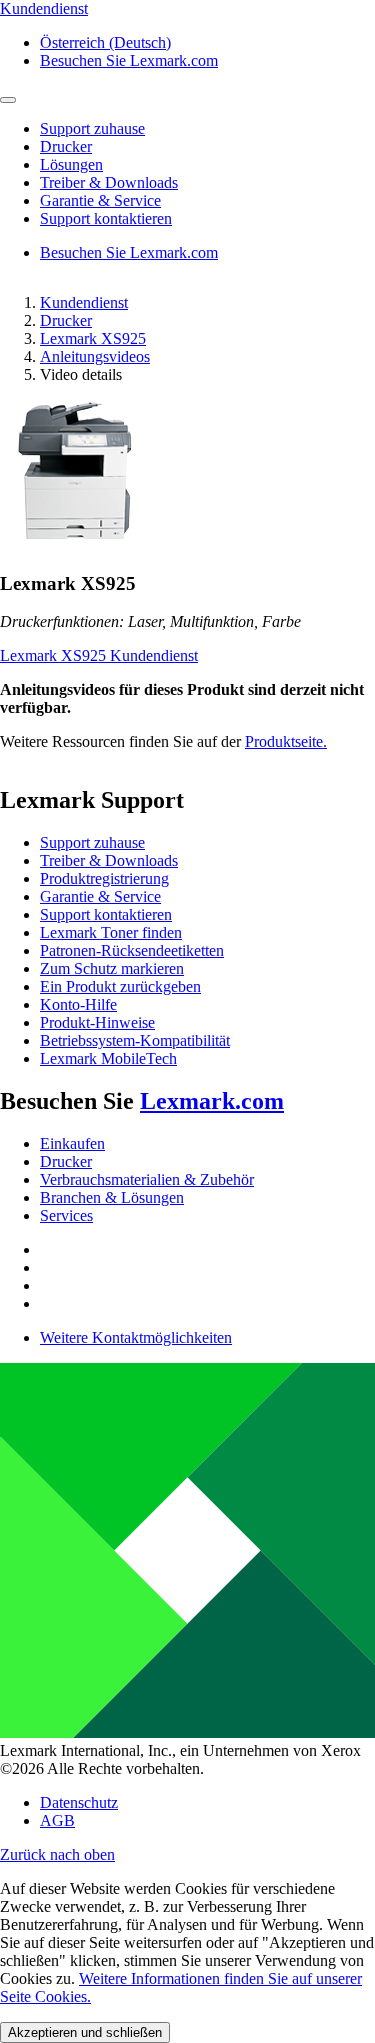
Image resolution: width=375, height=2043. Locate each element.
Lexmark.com (212, 1101)
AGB (57, 1820)
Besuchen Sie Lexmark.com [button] (129, 60)
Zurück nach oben (57, 1854)
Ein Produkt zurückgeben (120, 986)
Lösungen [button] (71, 164)
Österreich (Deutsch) (105, 42)
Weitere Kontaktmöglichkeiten (136, 1337)
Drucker (66, 320)
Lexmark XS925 (93, 338)
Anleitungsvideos (95, 356)
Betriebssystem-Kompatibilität (135, 1040)
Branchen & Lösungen (112, 1197)
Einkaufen (72, 1143)
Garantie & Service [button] (100, 200)
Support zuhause (92, 842)
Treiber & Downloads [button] (109, 182)
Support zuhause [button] (92, 128)
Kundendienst (84, 302)
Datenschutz (79, 1802)
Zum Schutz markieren (112, 968)
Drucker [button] (66, 146)
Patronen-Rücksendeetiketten (132, 950)
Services (66, 1215)
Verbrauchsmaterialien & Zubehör (147, 1179)
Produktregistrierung (104, 878)
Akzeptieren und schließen (85, 2032)
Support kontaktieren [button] (106, 218)
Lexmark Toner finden (111, 932)
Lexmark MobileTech (108, 1058)
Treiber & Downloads (109, 860)
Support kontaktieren (106, 914)
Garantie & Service (100, 896)
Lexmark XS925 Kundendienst (99, 655)
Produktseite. (286, 741)
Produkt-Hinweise (97, 1022)
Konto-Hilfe (78, 1004)
